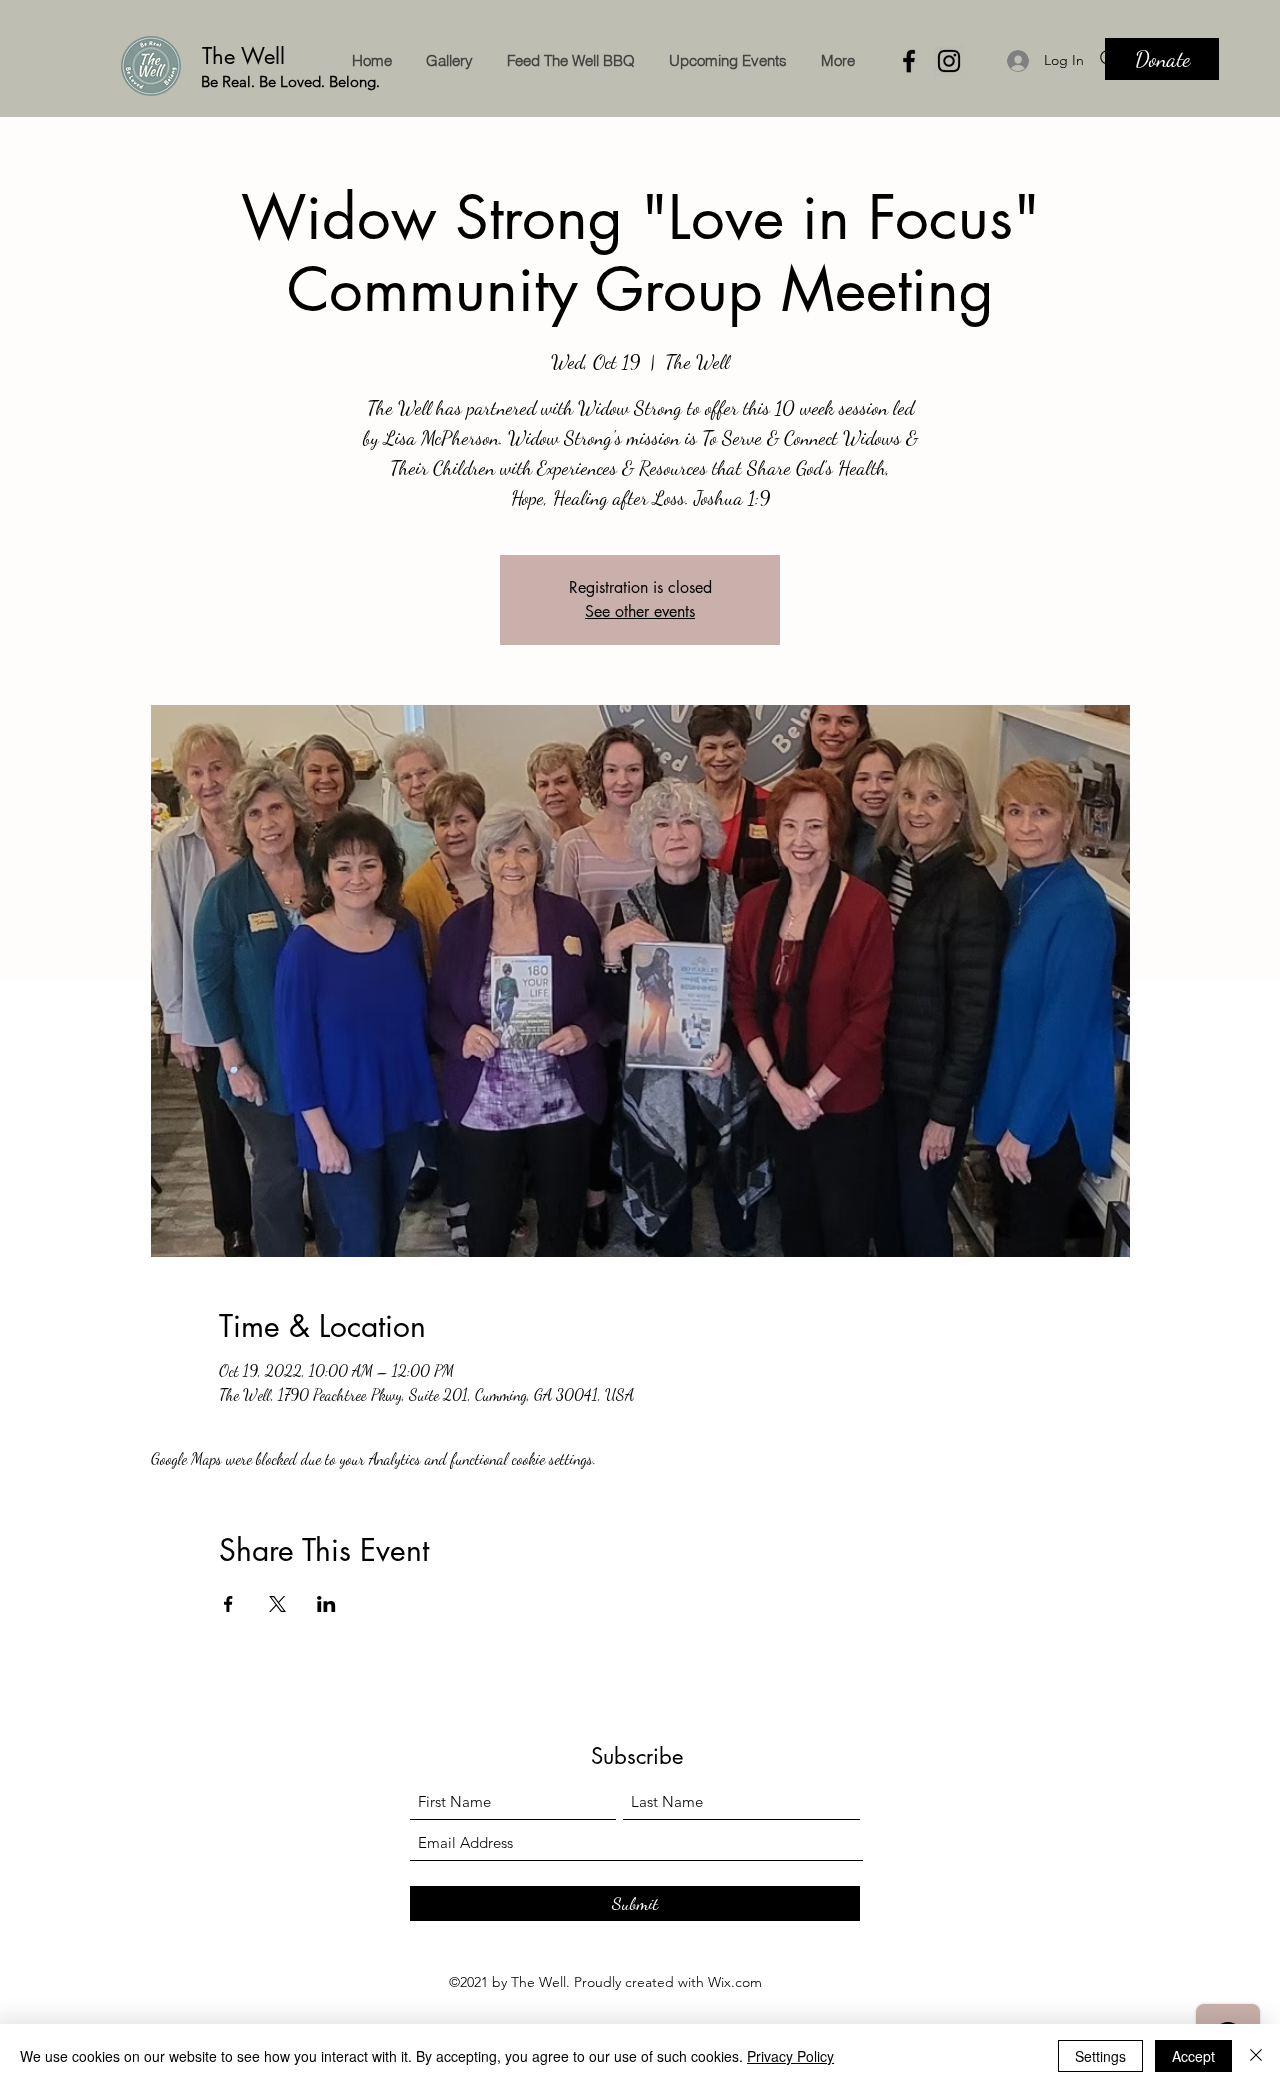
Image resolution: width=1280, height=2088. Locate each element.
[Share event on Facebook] (228, 1604)
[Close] (1256, 2056)
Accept (1193, 2056)
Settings (1100, 2056)
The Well (247, 56)
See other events (640, 611)
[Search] (1109, 59)
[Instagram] (949, 61)
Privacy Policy (790, 2056)
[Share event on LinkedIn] (326, 1604)
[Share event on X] (277, 1604)
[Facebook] (909, 61)
